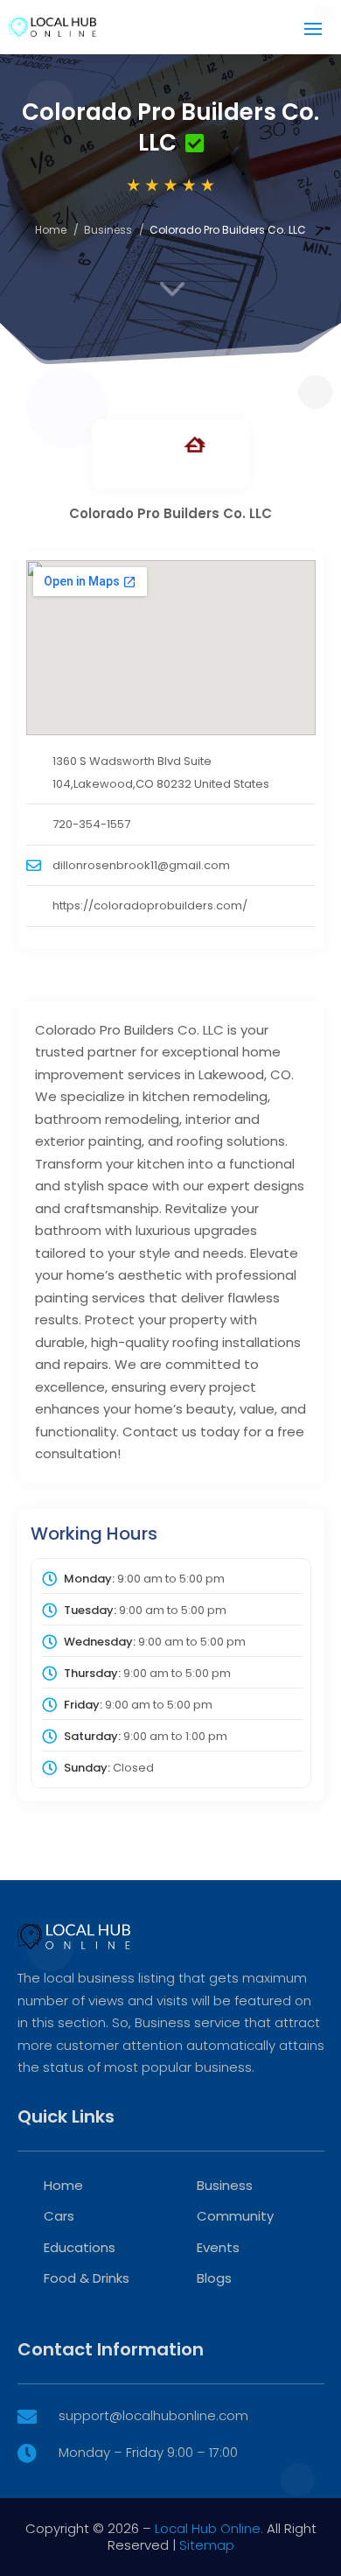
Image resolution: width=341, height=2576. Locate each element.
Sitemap (207, 2545)
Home (51, 230)
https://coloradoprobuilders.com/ (150, 905)
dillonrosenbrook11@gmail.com (141, 865)
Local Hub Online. (209, 2528)
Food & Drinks (87, 2278)
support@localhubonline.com (153, 2415)
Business (108, 230)
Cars (59, 2216)
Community (235, 2216)
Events (218, 2247)
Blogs (214, 2278)
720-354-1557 (91, 824)
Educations (80, 2247)
